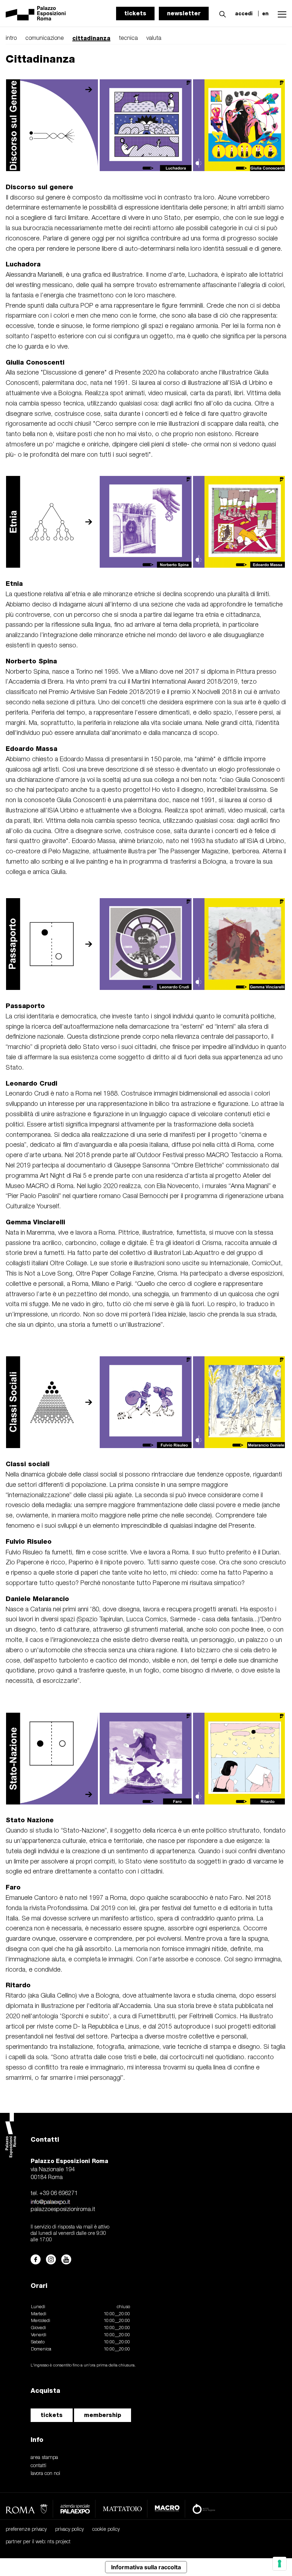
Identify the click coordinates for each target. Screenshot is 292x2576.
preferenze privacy (26, 2530)
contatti (38, 2466)
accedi (244, 14)
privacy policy (69, 2530)
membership (103, 2415)
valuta (154, 38)
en (265, 14)
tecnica (128, 38)
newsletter (184, 13)
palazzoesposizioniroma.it (63, 2210)
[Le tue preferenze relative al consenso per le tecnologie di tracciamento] (280, 2564)
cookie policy (106, 2530)
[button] (221, 13)
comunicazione (45, 38)
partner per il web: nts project (38, 2542)
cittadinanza (91, 38)
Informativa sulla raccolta (146, 2567)
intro (11, 38)
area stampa (44, 2458)
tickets (135, 13)
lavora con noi (45, 2474)
